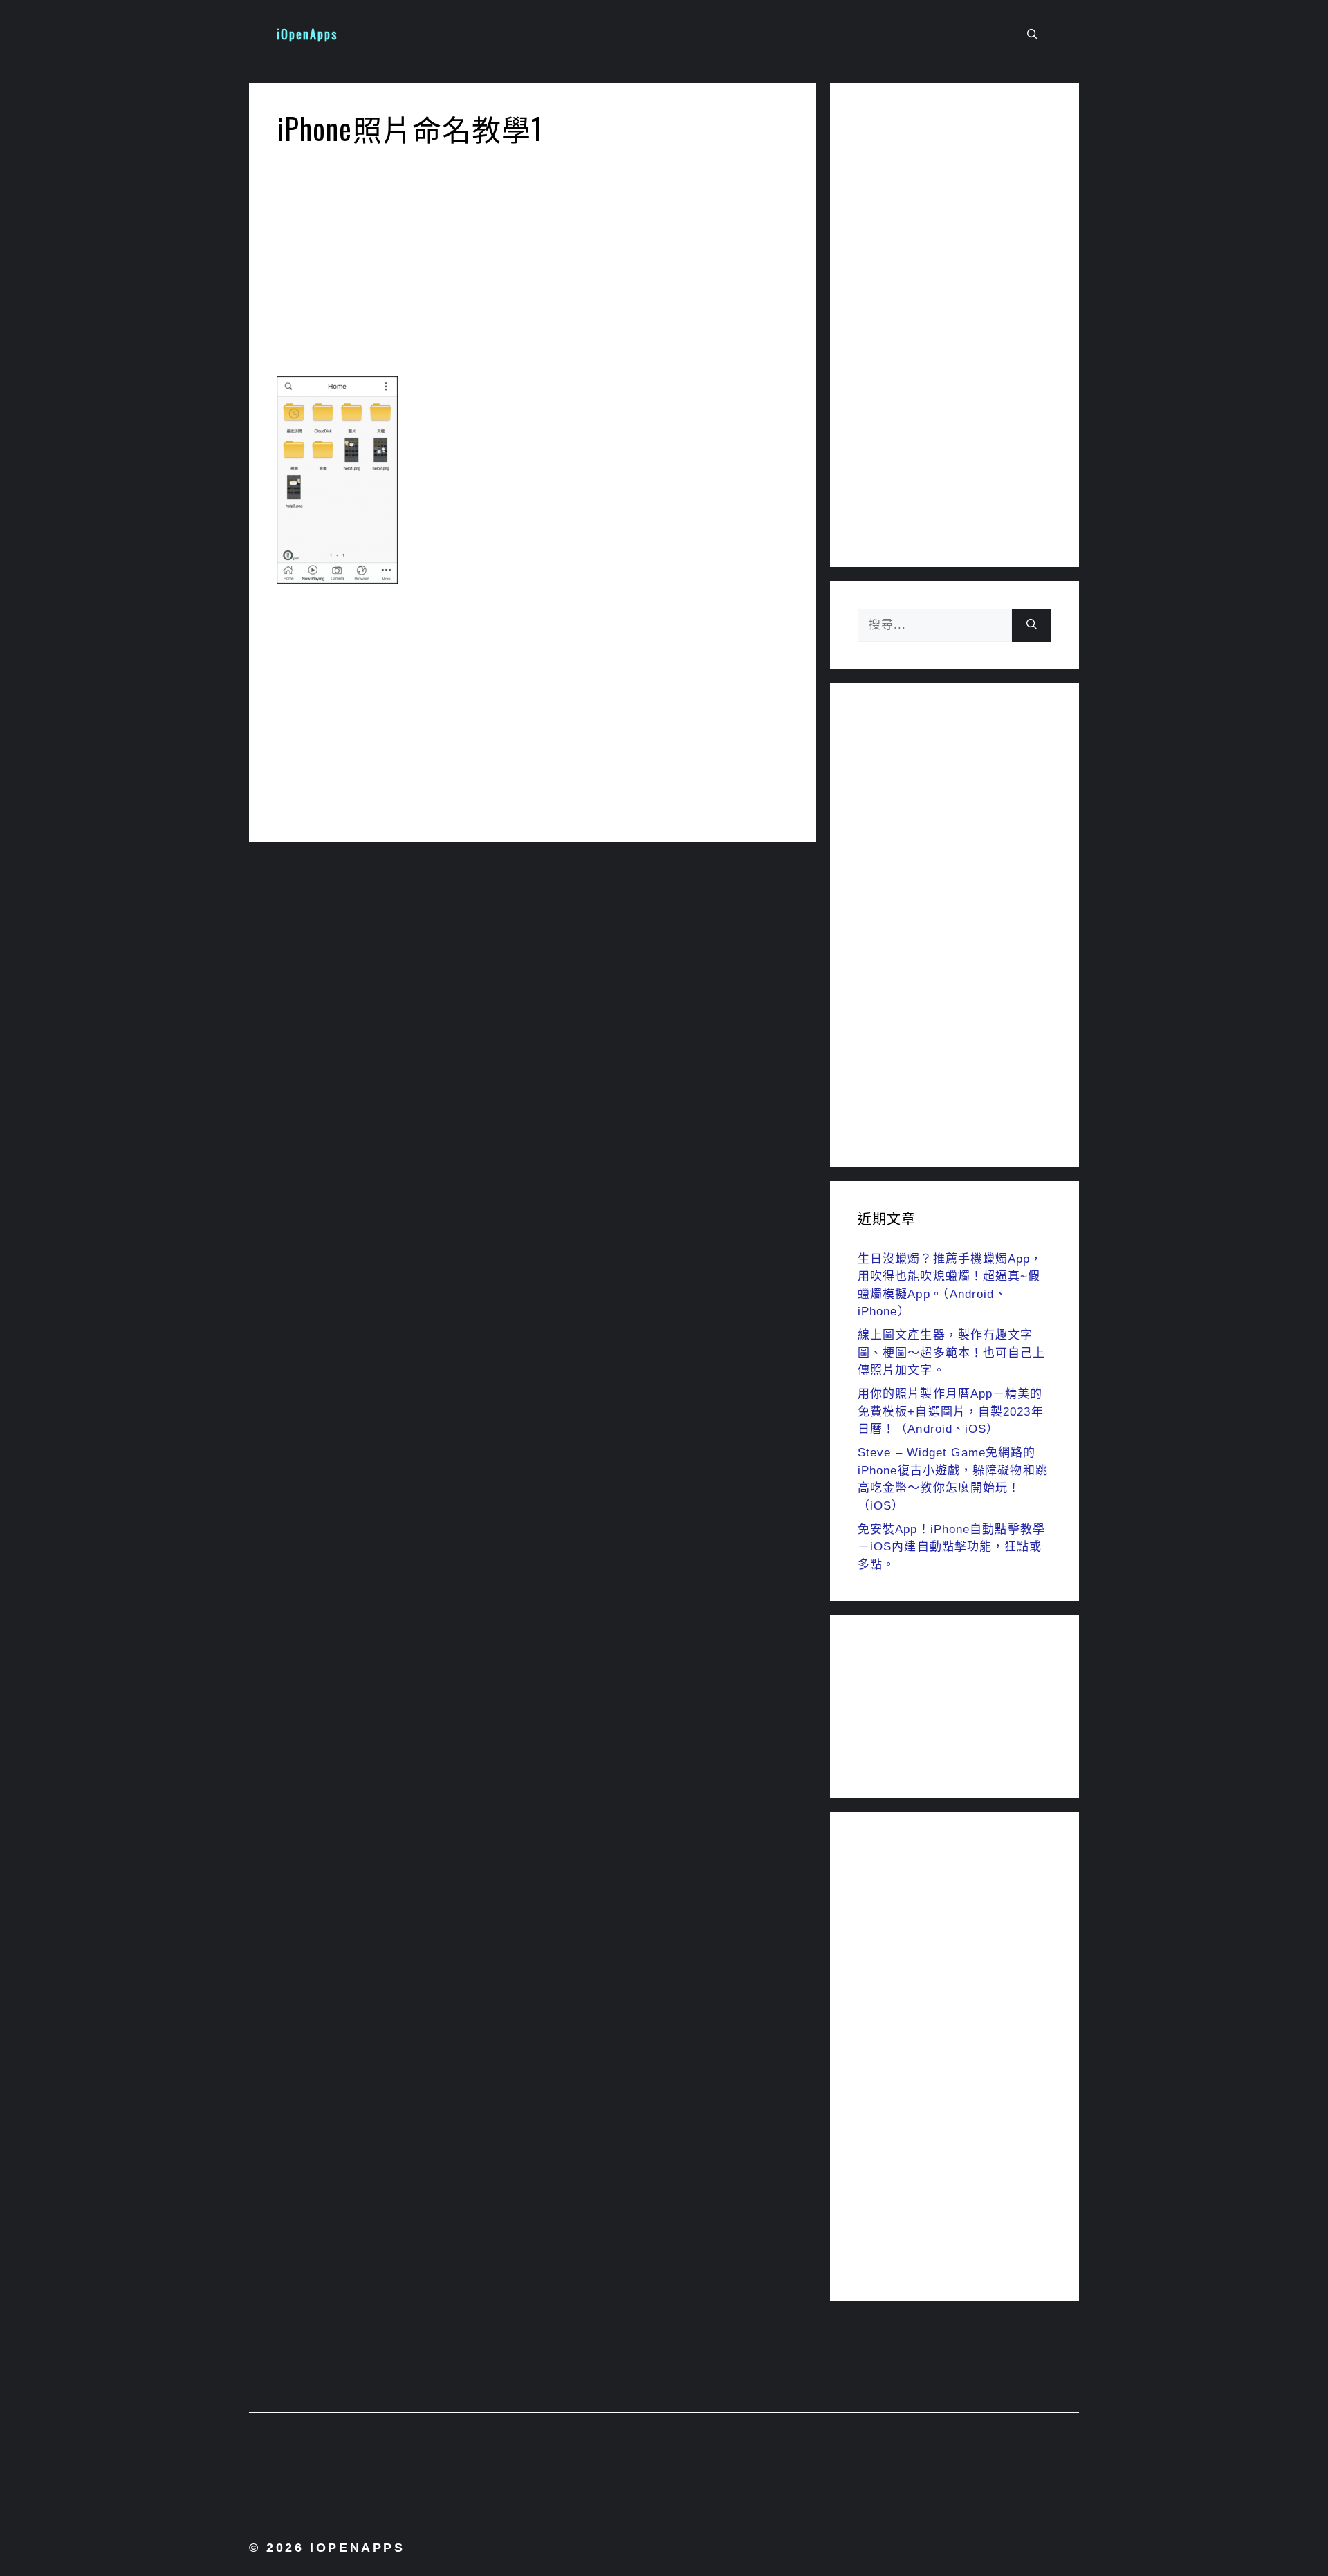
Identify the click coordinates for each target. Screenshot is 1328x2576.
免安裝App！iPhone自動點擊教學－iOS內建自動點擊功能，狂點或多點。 (951, 1547)
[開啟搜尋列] (1032, 35)
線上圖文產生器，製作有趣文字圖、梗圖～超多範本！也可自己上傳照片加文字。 (952, 1353)
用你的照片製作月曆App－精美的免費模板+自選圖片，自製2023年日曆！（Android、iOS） (951, 1411)
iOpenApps (307, 34)
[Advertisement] (533, 266)
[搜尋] (1032, 625)
